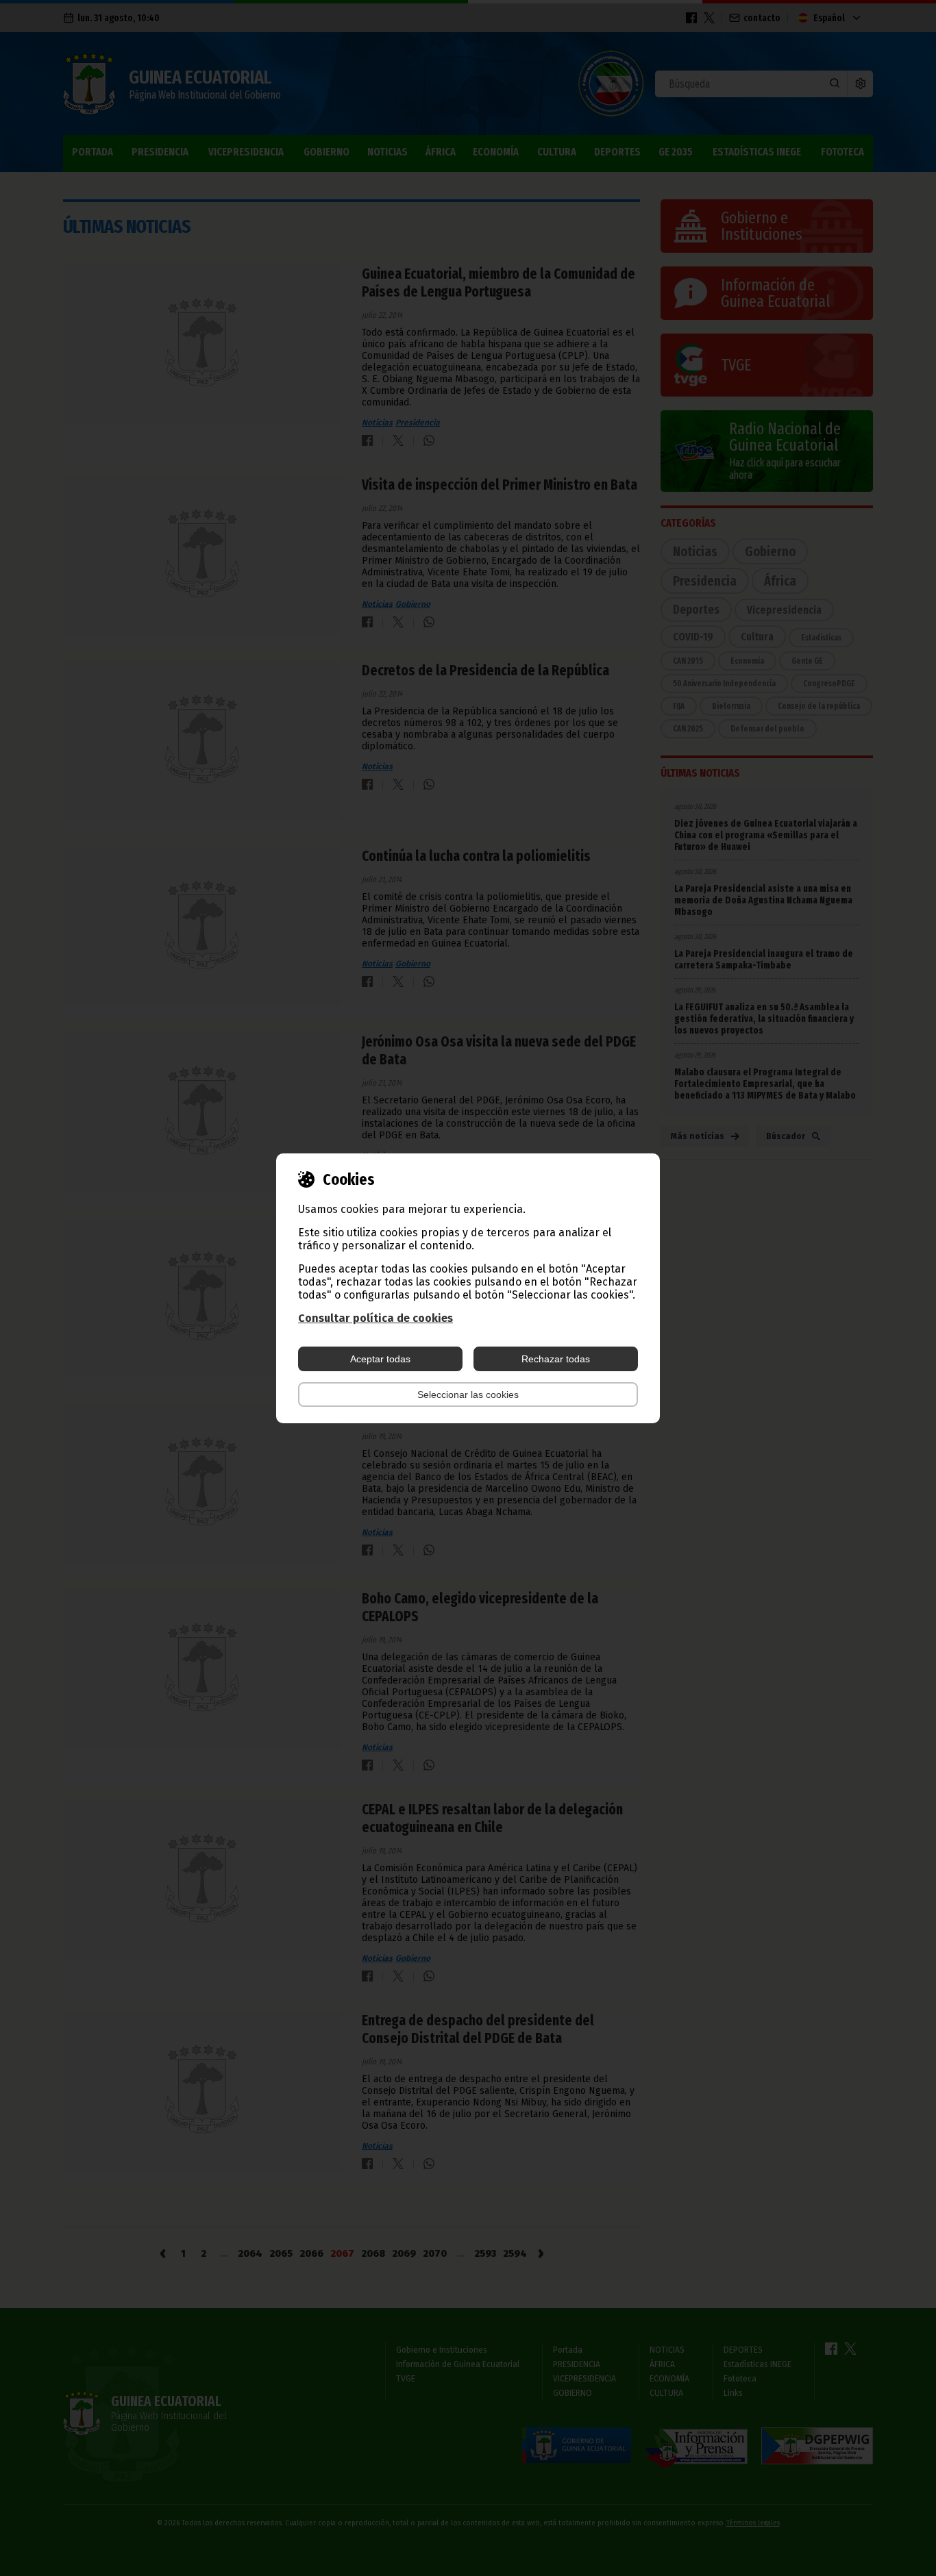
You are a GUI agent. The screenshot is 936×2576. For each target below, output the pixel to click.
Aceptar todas (380, 1359)
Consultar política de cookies (375, 1318)
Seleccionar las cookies (468, 1395)
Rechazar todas (556, 1359)
